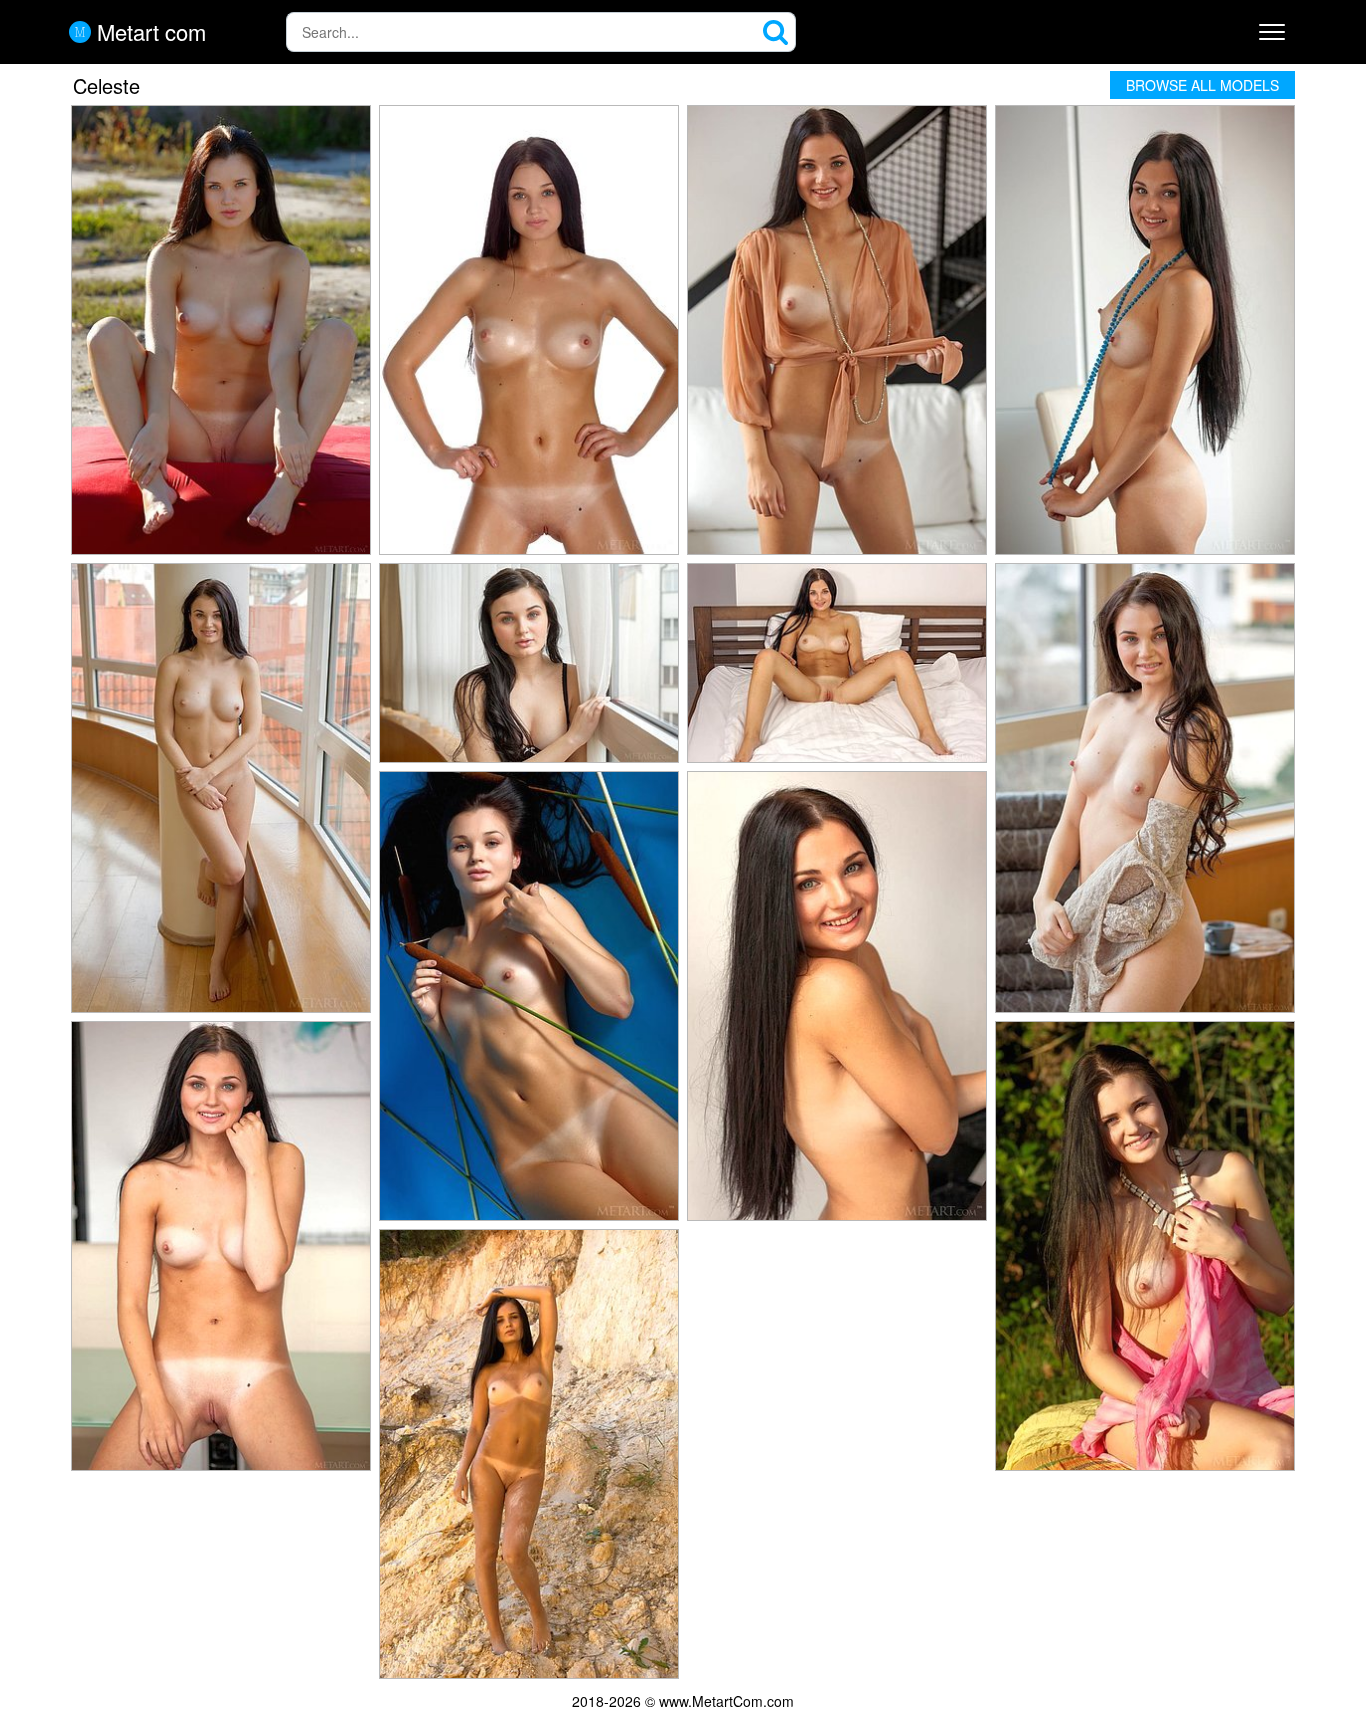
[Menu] (1272, 32)
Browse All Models (1202, 85)
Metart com (148, 32)
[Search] (776, 32)
